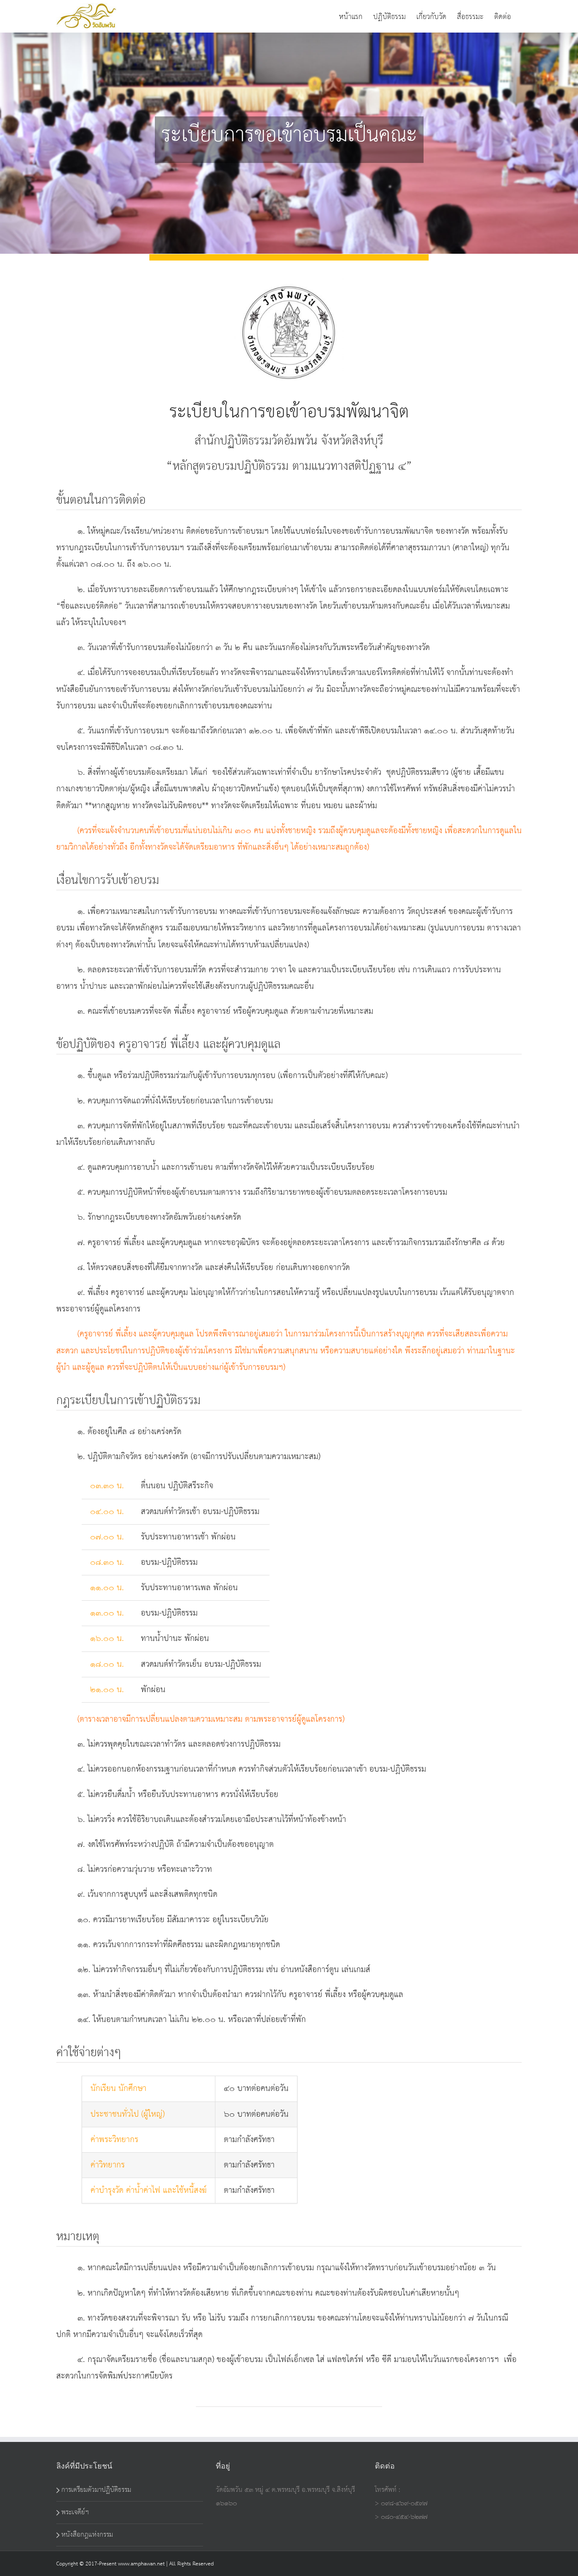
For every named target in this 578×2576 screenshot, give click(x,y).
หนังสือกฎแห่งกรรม (87, 2535)
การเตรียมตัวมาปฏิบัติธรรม (96, 2490)
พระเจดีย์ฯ (75, 2512)
